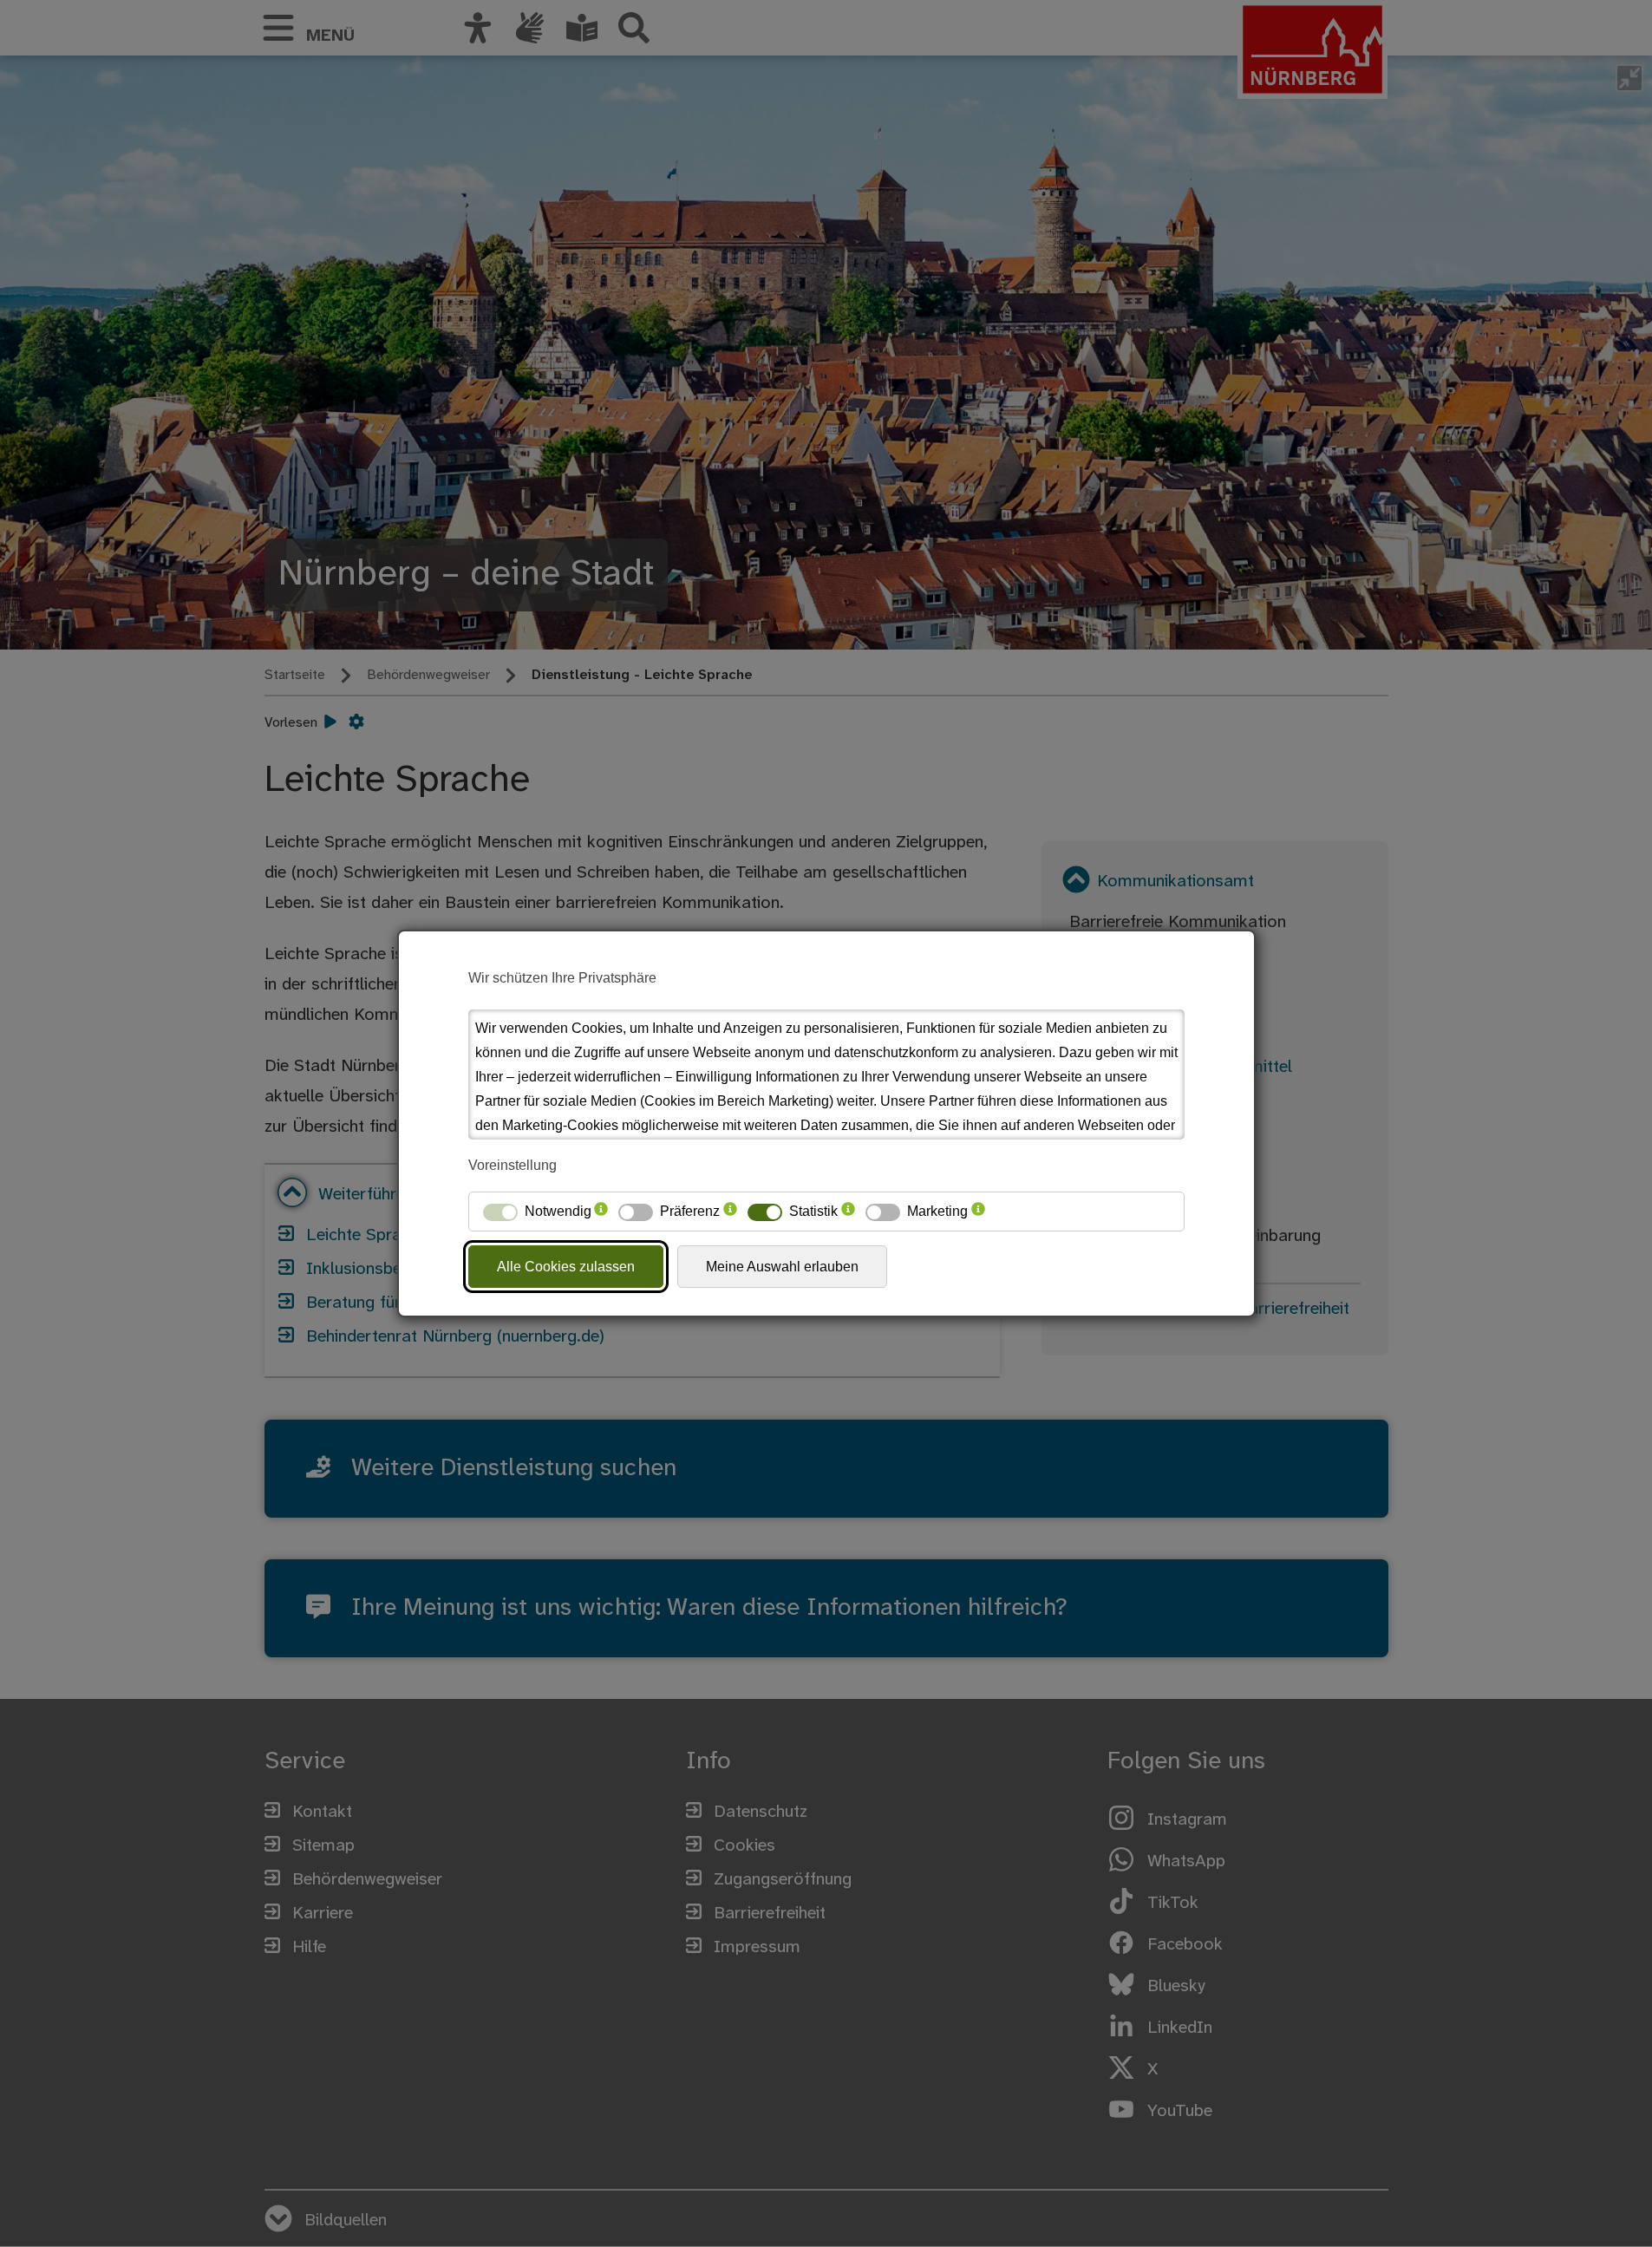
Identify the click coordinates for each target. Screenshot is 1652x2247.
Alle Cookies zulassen (566, 1267)
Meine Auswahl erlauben (782, 1267)
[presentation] (601, 1212)
